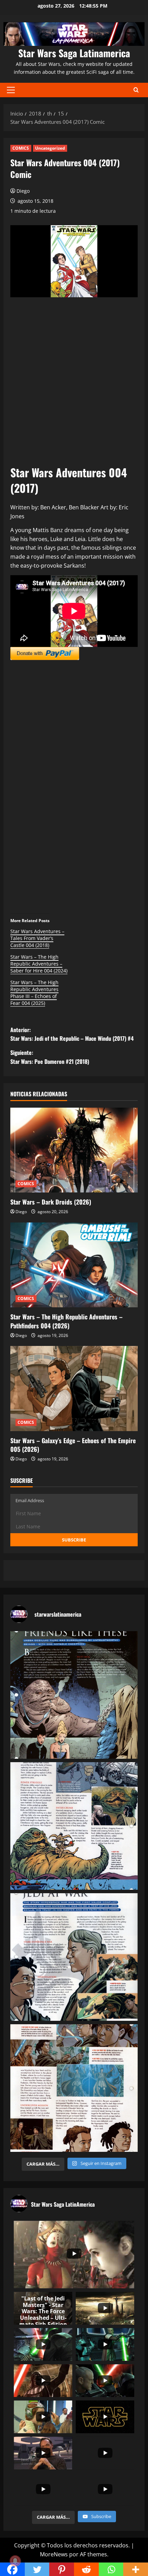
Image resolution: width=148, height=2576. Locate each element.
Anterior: (72, 1034)
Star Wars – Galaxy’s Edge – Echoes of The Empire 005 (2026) (73, 1445)
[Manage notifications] (15, 2561)
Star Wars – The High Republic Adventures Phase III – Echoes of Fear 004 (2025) (34, 993)
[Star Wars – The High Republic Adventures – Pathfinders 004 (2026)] (74, 1265)
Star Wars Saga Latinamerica (74, 53)
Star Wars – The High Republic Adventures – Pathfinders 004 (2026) (66, 1321)
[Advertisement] (74, 383)
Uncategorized (50, 148)
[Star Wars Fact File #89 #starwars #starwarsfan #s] (74, 1695)
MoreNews (54, 2554)
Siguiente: (50, 1057)
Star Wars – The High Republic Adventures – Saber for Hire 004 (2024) (39, 964)
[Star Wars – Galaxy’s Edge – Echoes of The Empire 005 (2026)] (74, 1389)
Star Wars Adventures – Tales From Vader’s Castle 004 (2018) (37, 938)
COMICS (21, 148)
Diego (23, 191)
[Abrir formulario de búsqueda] (136, 90)
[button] (11, 90)
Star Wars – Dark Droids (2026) (51, 1202)
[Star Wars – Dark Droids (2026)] (74, 1150)
